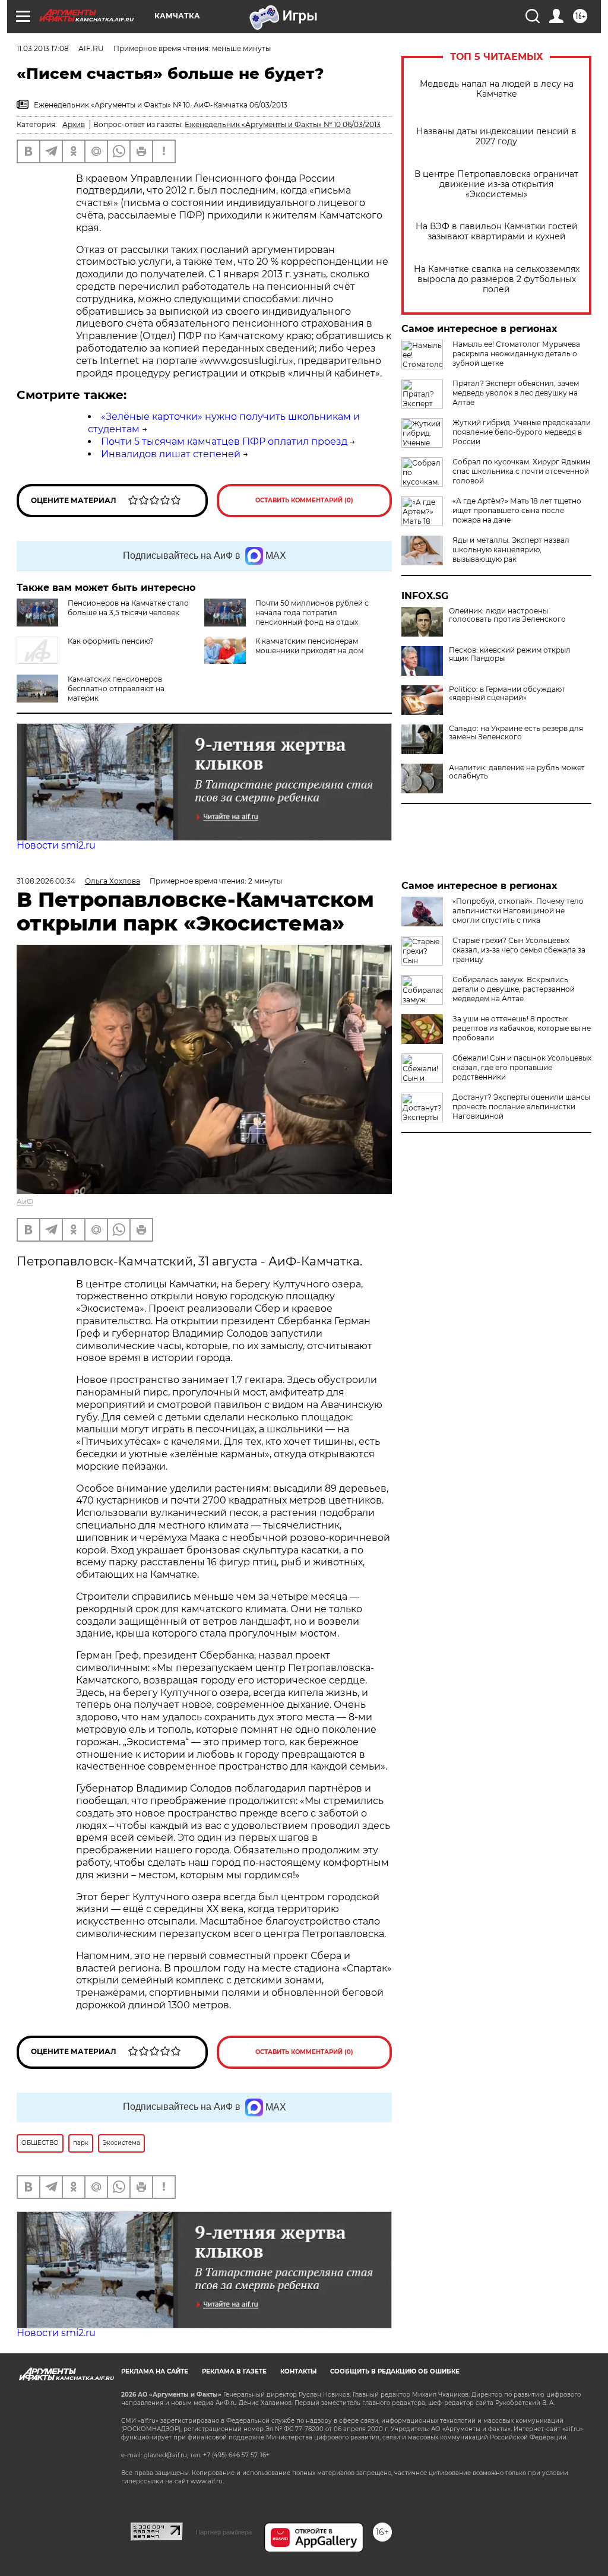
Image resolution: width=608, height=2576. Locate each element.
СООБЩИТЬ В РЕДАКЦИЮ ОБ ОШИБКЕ (395, 2371)
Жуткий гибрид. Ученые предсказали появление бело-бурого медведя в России (522, 432)
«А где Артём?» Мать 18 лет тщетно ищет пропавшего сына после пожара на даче (517, 510)
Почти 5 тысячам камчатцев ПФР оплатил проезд (224, 442)
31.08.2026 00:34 (46, 881)
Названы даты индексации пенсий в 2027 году (496, 137)
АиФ (25, 1202)
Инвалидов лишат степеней (171, 454)
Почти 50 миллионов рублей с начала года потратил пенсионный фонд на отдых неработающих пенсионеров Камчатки (286, 617)
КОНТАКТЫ (298, 2371)
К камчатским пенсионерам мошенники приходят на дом (309, 646)
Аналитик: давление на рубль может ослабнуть (517, 772)
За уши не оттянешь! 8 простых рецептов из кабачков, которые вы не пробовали (522, 1028)
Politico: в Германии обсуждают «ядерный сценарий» (507, 694)
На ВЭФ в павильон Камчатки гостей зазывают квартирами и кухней (497, 232)
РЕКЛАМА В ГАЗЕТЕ (234, 2371)
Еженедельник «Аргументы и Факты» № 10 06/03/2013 (283, 124)
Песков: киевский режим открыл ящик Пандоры (510, 654)
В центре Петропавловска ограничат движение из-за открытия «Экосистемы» (496, 184)
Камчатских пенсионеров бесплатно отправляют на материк (116, 689)
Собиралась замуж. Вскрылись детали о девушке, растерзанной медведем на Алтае (514, 989)
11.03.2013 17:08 (43, 48)
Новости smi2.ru (56, 845)
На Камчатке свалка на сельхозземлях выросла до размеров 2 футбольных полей (497, 279)
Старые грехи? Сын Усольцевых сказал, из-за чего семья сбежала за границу (519, 950)
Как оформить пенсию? (111, 641)
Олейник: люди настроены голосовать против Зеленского (507, 615)
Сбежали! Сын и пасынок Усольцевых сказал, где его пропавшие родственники (522, 1067)
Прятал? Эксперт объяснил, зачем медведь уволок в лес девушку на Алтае (516, 393)
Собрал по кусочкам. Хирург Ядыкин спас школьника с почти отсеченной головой (521, 471)
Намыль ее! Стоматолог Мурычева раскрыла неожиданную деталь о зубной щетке (516, 354)
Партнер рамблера (224, 2532)
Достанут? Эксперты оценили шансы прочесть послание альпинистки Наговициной (521, 1107)
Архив (74, 124)
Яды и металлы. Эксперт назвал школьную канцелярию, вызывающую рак (511, 550)
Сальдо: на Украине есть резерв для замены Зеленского (516, 733)
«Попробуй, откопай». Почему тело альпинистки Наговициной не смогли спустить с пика (518, 911)
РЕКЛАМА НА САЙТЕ (155, 2371)
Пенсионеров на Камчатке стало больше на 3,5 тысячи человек (128, 608)
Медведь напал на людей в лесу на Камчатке (497, 89)
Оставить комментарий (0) (304, 500)
